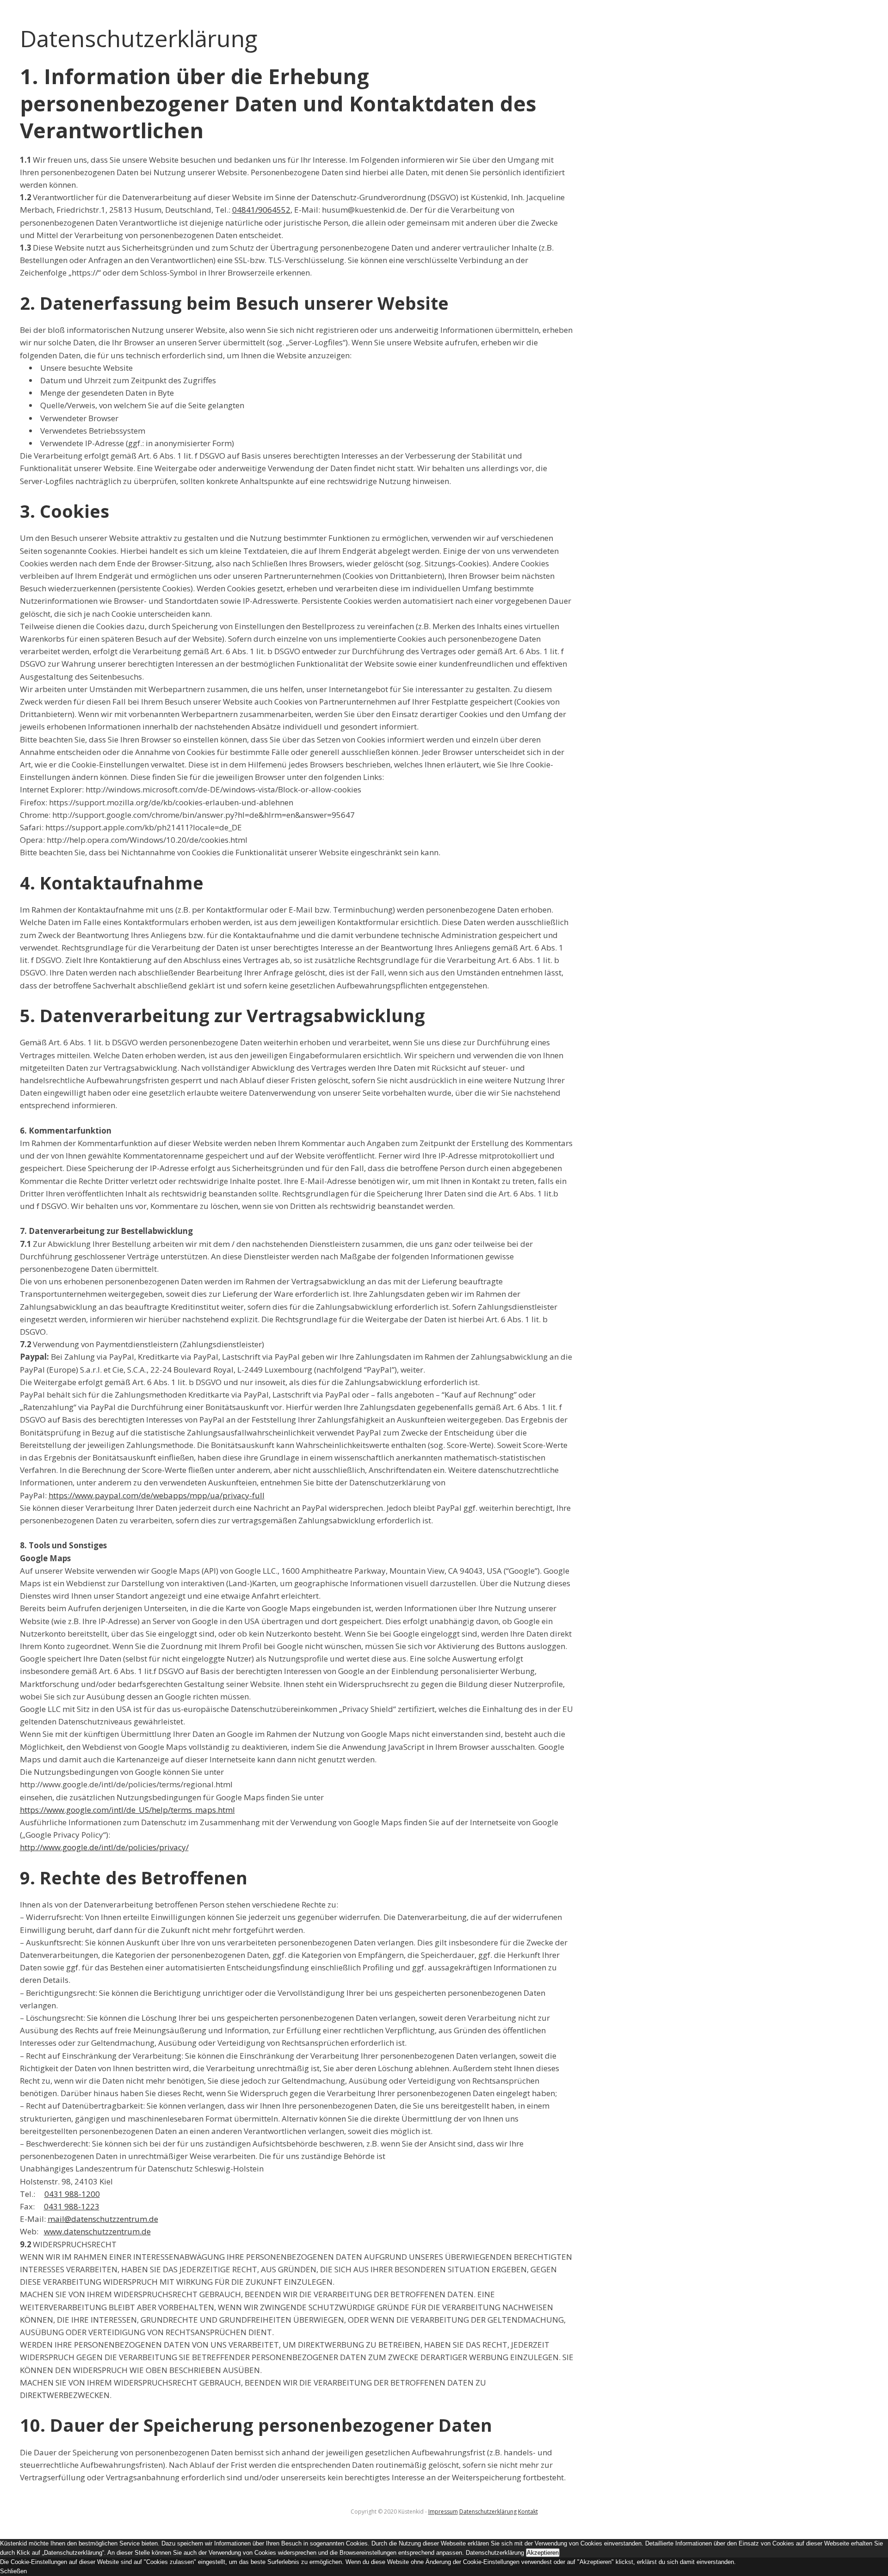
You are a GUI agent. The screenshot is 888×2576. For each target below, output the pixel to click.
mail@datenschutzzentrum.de (103, 2219)
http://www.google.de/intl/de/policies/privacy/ (104, 1847)
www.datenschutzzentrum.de (97, 2231)
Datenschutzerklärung (488, 2512)
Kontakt (528, 2512)
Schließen (13, 2571)
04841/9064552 (261, 210)
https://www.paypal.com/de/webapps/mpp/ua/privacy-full (157, 1495)
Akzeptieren (543, 2553)
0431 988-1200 (72, 2194)
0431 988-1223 (72, 2206)
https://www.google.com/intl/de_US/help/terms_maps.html (127, 1810)
